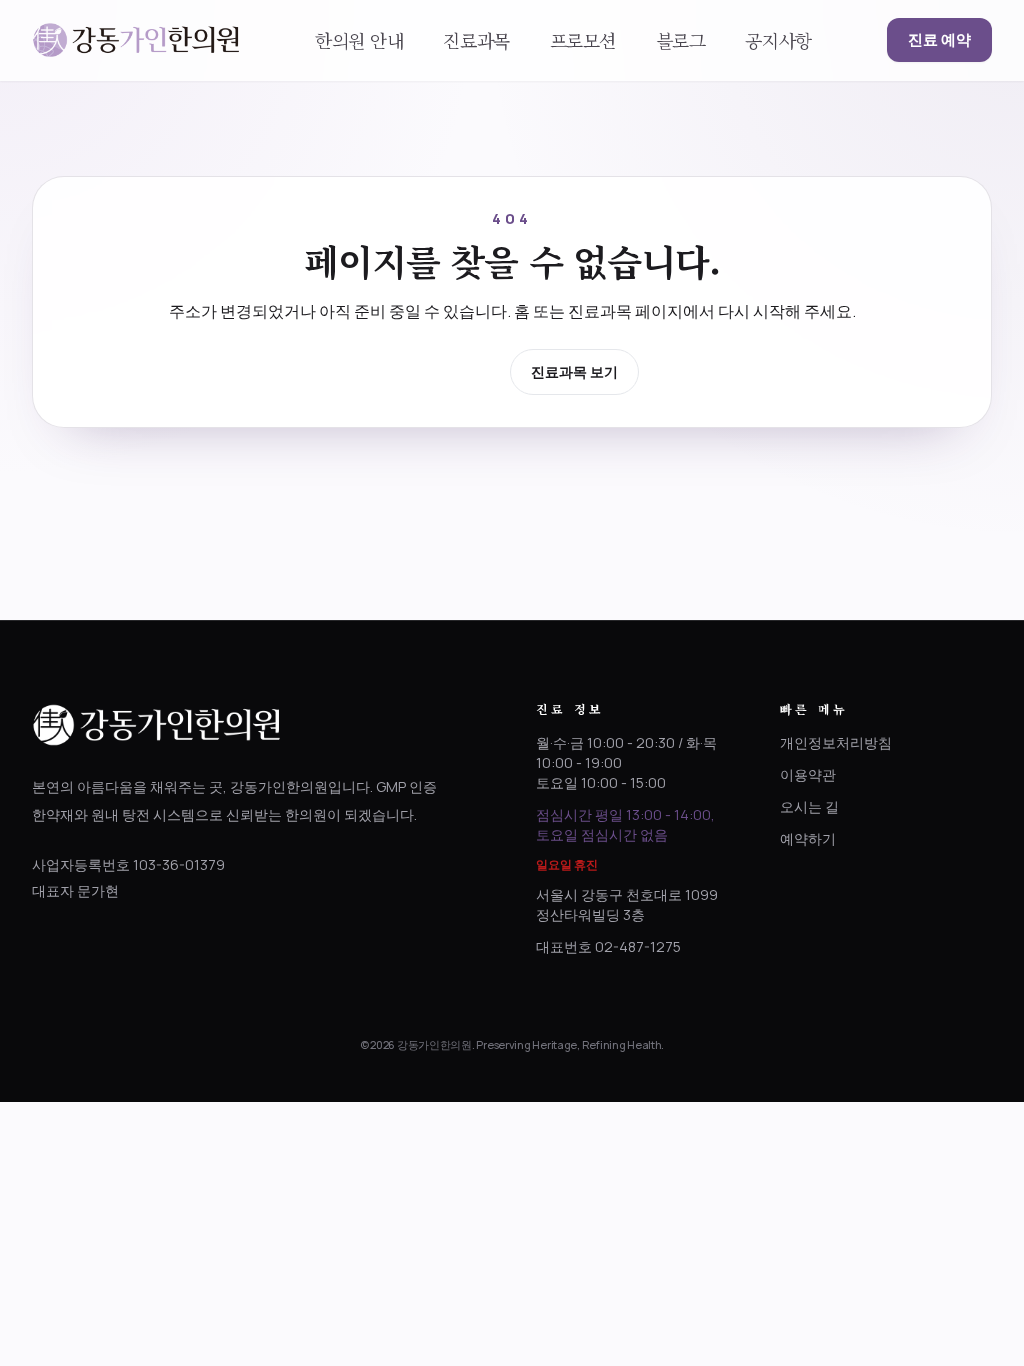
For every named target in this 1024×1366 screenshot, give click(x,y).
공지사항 (778, 40)
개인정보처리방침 (836, 742)
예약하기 (808, 838)
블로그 (681, 40)
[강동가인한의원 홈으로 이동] (136, 40)
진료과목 (476, 40)
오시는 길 (809, 806)
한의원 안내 (359, 40)
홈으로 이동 (441, 370)
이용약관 (808, 774)
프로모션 (583, 40)
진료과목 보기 (574, 371)
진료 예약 (939, 39)
